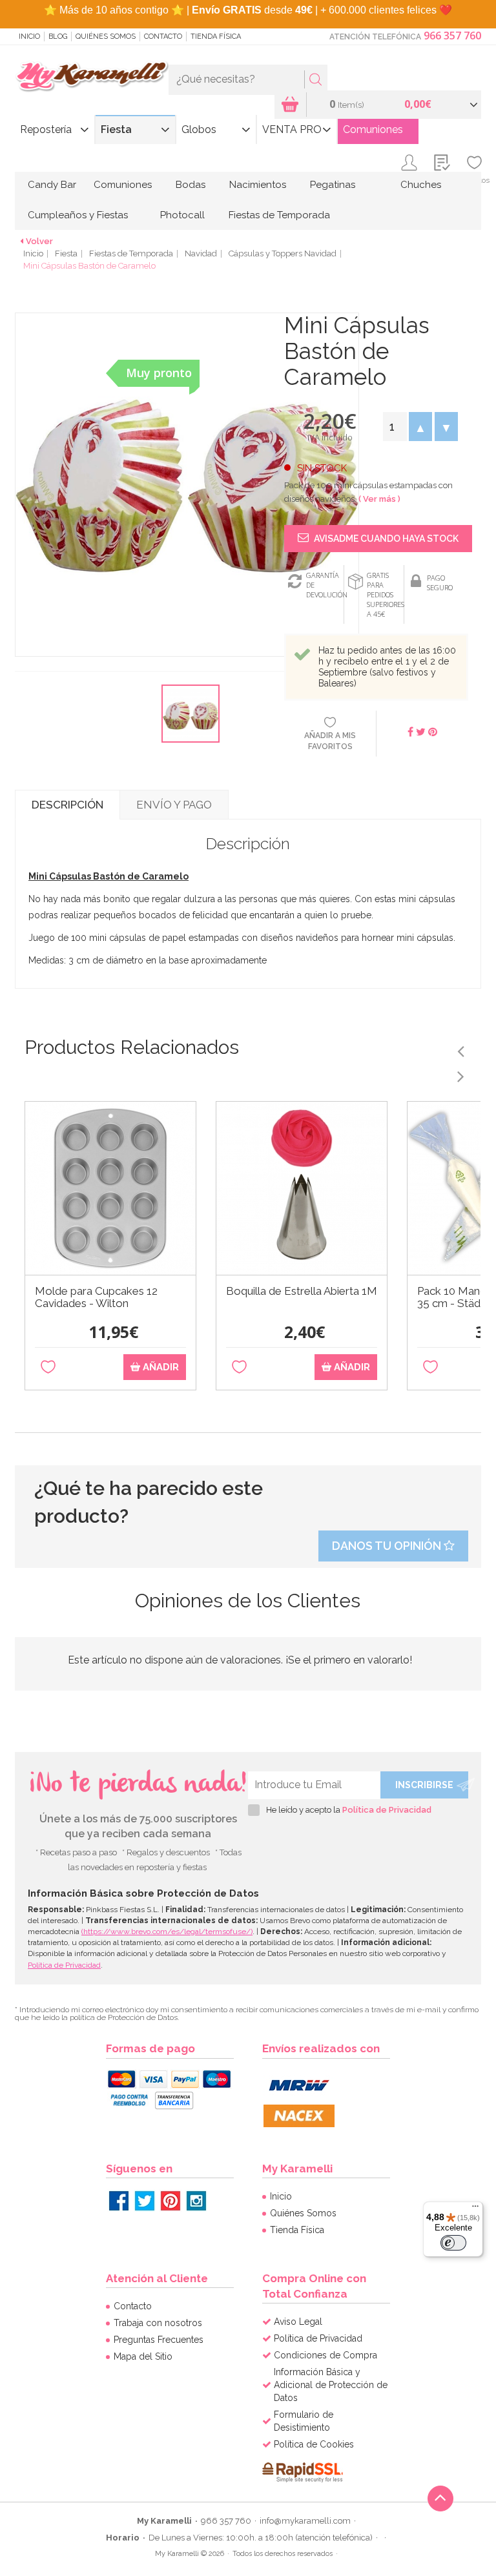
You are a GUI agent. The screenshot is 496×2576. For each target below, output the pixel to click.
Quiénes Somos (106, 36)
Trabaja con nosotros (158, 2323)
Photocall (182, 215)
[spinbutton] (395, 427)
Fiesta (116, 129)
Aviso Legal (298, 2322)
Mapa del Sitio (143, 2356)
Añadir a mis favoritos (330, 741)
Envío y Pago (174, 805)
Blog (58, 36)
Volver (39, 241)
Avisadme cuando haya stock (385, 539)
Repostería (46, 129)
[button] (420, 427)
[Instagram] (196, 2201)
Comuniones (373, 129)
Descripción (67, 805)
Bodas (191, 185)
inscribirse (424, 1785)
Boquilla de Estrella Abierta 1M (302, 1291)
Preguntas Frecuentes (159, 2340)
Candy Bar (52, 185)
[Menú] (475, 2209)
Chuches (421, 185)
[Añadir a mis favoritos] (48, 1367)
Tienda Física (216, 36)
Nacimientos (258, 185)
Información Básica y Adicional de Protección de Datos (331, 2385)
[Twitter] (145, 2201)
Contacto (163, 36)
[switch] (453, 2243)
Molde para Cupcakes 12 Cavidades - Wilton (96, 1297)
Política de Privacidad (387, 1810)
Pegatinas (333, 185)
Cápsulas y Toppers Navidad (283, 253)
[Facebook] (119, 2201)
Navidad (201, 253)
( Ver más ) (379, 499)
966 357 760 (452, 36)
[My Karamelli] (92, 77)
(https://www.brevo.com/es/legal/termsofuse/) (167, 1932)
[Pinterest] (170, 2201)
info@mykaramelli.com (305, 2521)
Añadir (160, 1367)
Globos (199, 129)
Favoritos (474, 180)
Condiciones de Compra (325, 2355)
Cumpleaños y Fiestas (78, 215)
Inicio (29, 36)
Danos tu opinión (388, 1546)
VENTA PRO (292, 129)
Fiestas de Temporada (279, 215)
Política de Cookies (314, 2444)
